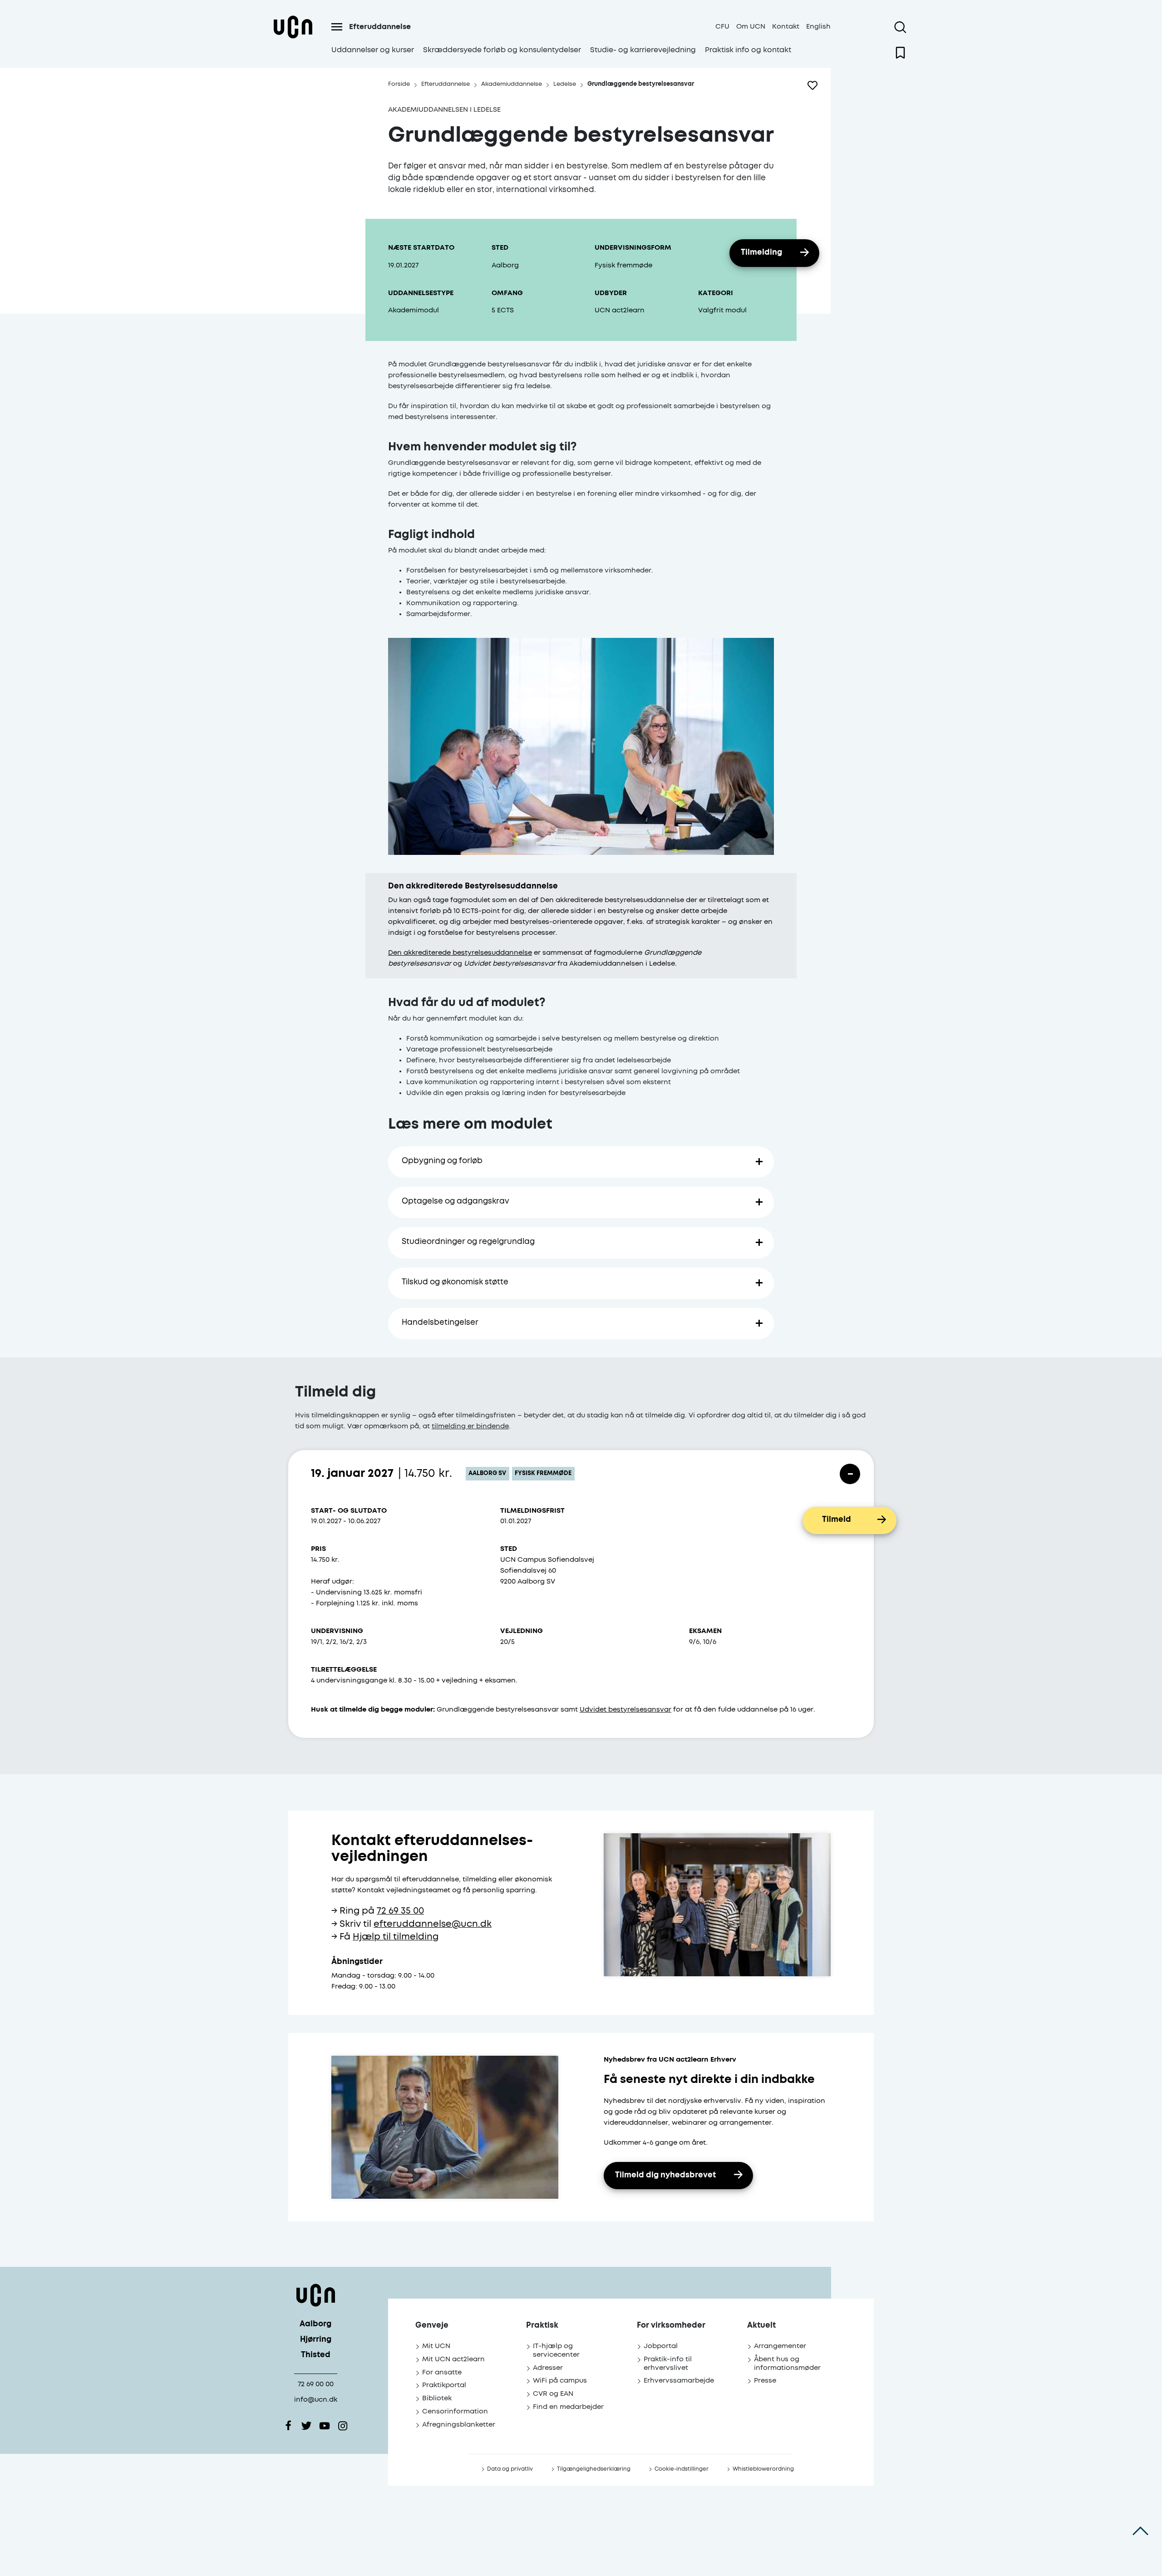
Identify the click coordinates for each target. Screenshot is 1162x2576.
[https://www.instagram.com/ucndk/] (343, 2426)
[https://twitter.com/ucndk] (306, 2426)
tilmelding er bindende (470, 1426)
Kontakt (786, 27)
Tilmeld (837, 1520)
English (818, 27)
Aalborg (315, 2324)
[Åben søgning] (900, 27)
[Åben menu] (337, 27)
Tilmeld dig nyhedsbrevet (665, 2175)
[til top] (1140, 2531)
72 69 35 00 (400, 1911)
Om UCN (751, 27)
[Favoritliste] (900, 53)
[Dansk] (293, 38)
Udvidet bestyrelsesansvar (625, 1710)
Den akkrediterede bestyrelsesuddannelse (460, 953)
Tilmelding (761, 253)
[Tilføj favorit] (812, 85)
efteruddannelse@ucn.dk (433, 1924)
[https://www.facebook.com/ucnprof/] (288, 2426)
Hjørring (316, 2340)
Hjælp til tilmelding (396, 1937)
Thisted (316, 2355)
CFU (722, 27)
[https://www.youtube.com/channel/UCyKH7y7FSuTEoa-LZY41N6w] (325, 2426)
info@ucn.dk (316, 2400)
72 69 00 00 (316, 2384)
